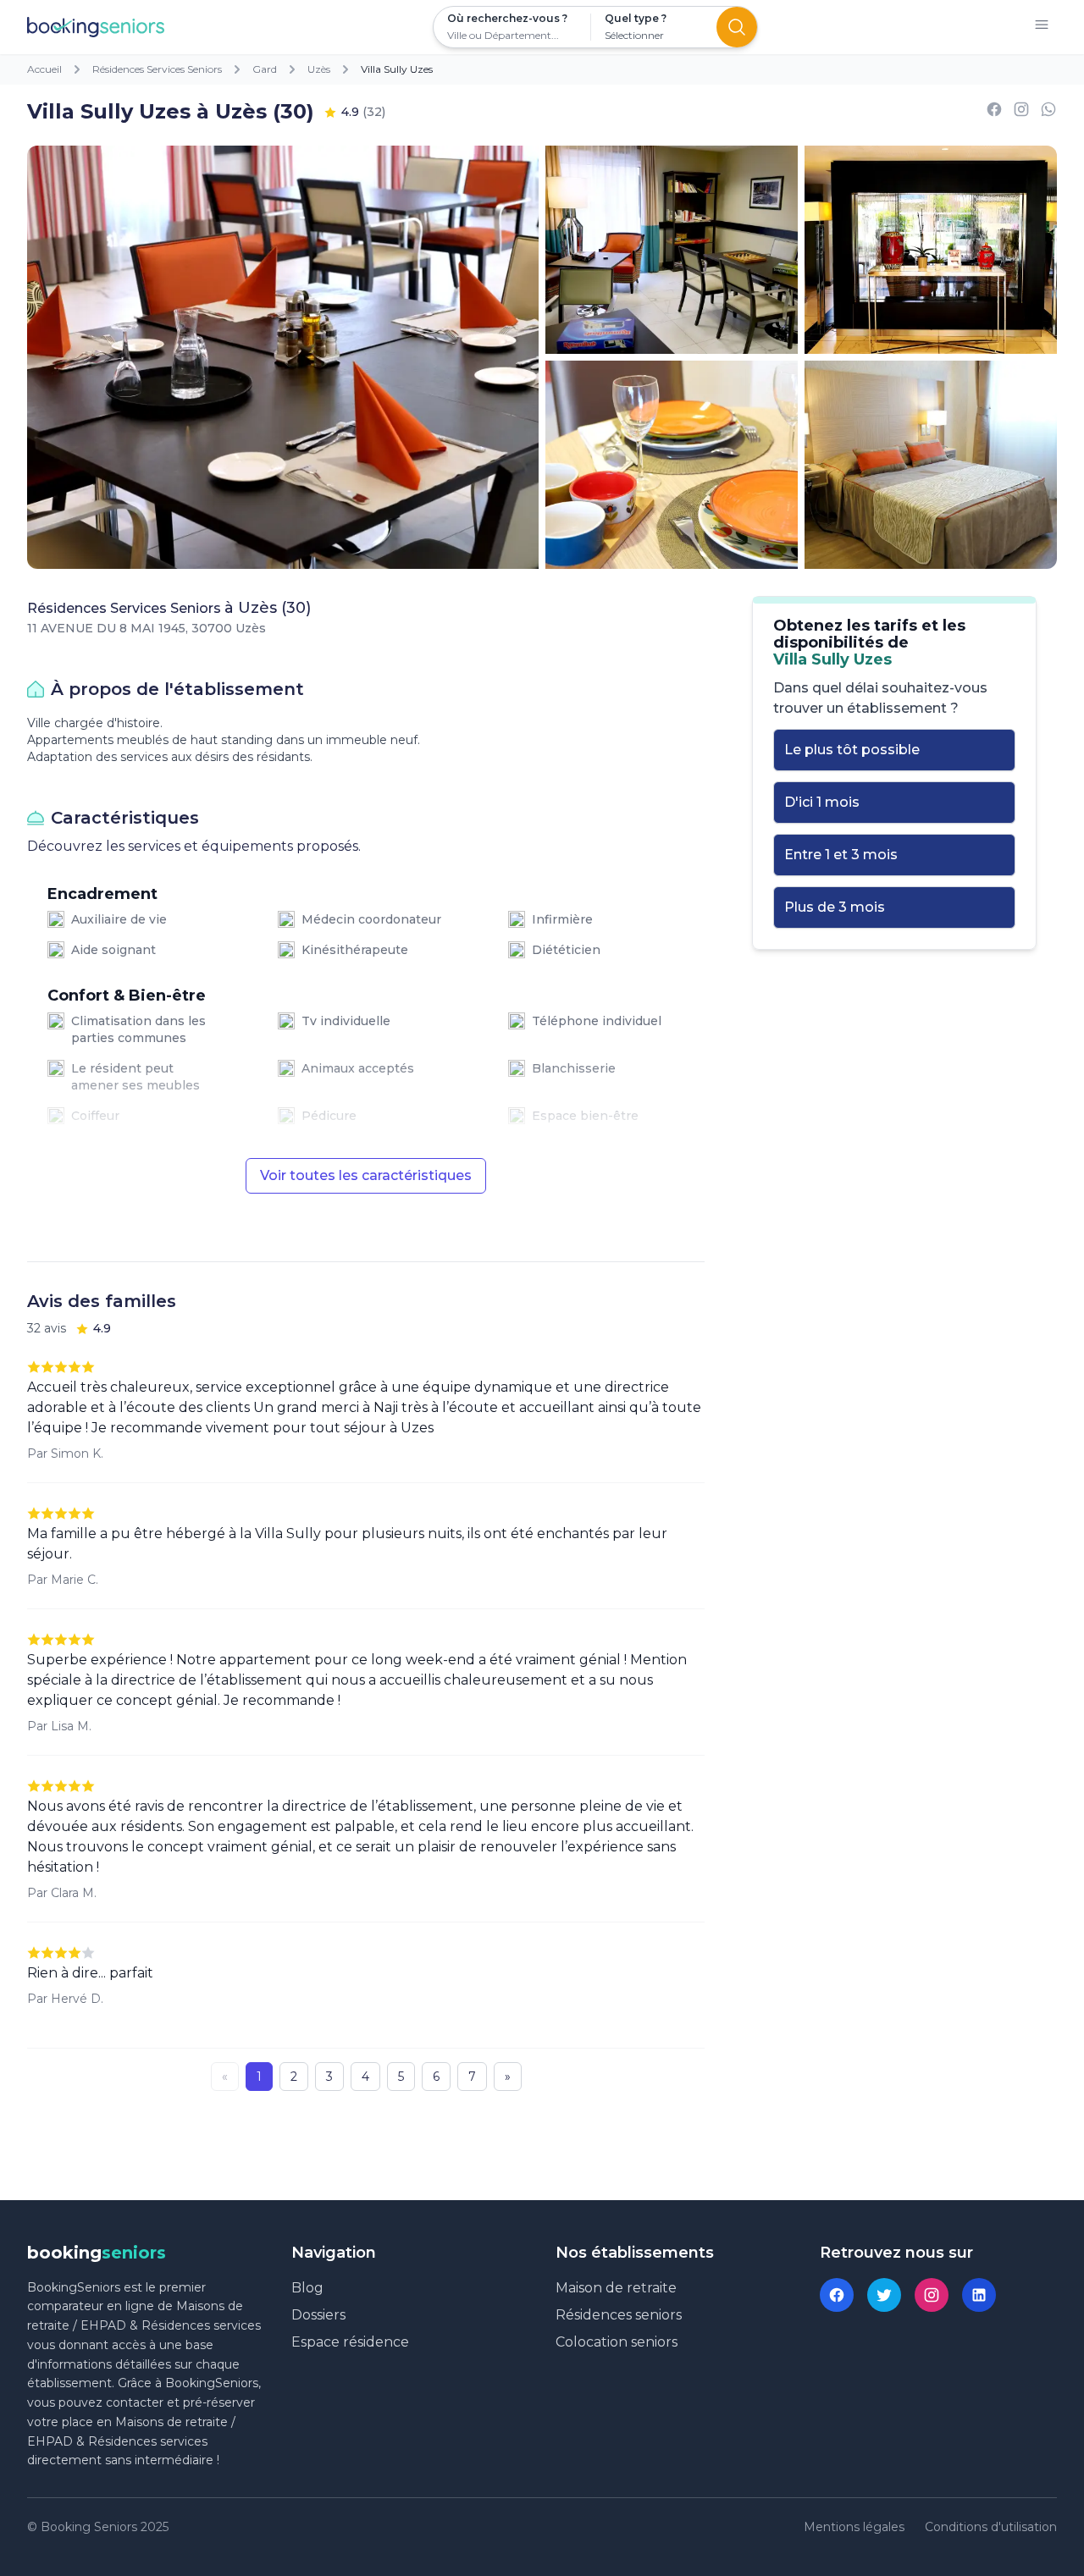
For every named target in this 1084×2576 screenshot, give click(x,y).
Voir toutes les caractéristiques (366, 1175)
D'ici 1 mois (822, 802)
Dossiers (318, 2315)
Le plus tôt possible (852, 750)
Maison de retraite (616, 2288)
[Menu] (1042, 28)
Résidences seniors (619, 2315)
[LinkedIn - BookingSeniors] (979, 2295)
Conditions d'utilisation (991, 2527)
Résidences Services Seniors (157, 69)
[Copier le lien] (1021, 112)
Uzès (319, 69)
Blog (307, 2288)
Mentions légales (854, 2527)
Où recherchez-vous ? (507, 18)
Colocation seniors (617, 2342)
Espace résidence (350, 2342)
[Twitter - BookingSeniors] (884, 2295)
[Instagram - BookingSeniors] (932, 2295)
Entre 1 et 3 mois (841, 855)
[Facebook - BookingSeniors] (837, 2295)
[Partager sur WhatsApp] (1048, 112)
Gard (265, 69)
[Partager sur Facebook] (994, 112)
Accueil (44, 69)
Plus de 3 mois (835, 907)
